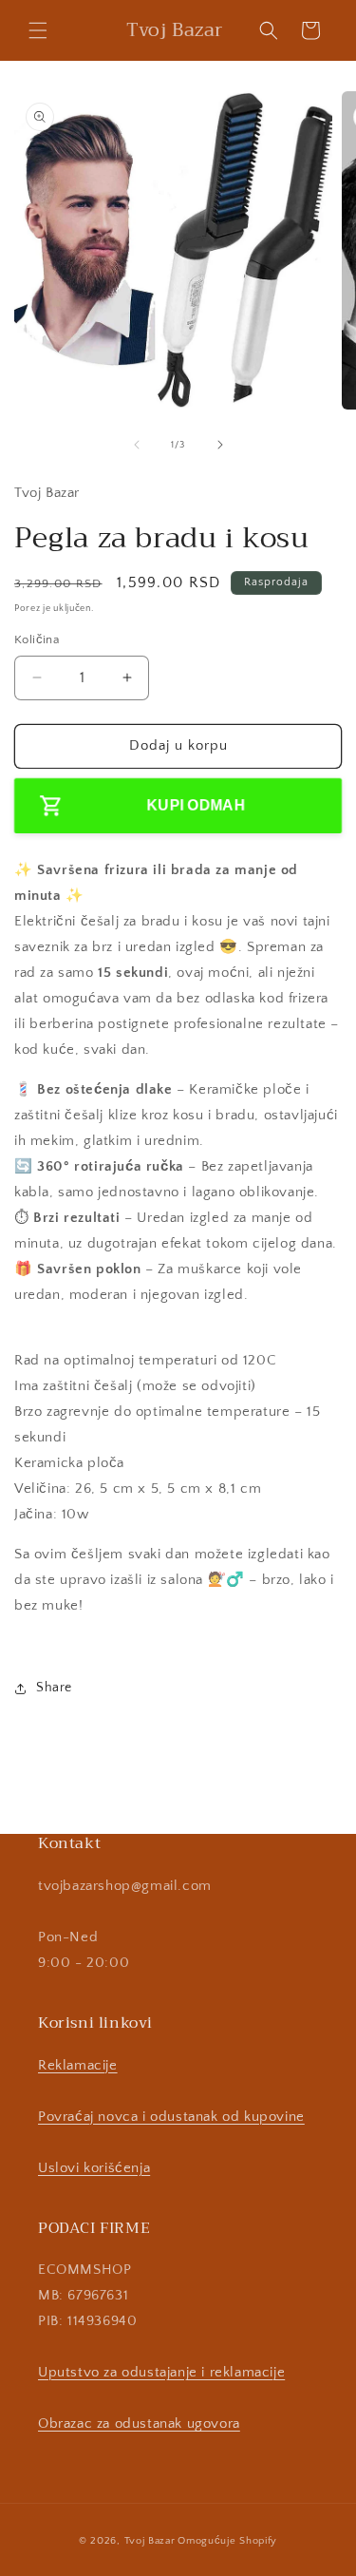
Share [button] (54, 1688)
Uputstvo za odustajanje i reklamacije (161, 2372)
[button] (38, 30)
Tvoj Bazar (150, 2541)
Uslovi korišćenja (94, 2168)
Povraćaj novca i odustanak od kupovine (171, 2117)
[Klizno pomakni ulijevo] (137, 445)
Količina (37, 639)
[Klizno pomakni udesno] (220, 445)
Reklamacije (78, 2065)
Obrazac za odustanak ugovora (139, 2423)
